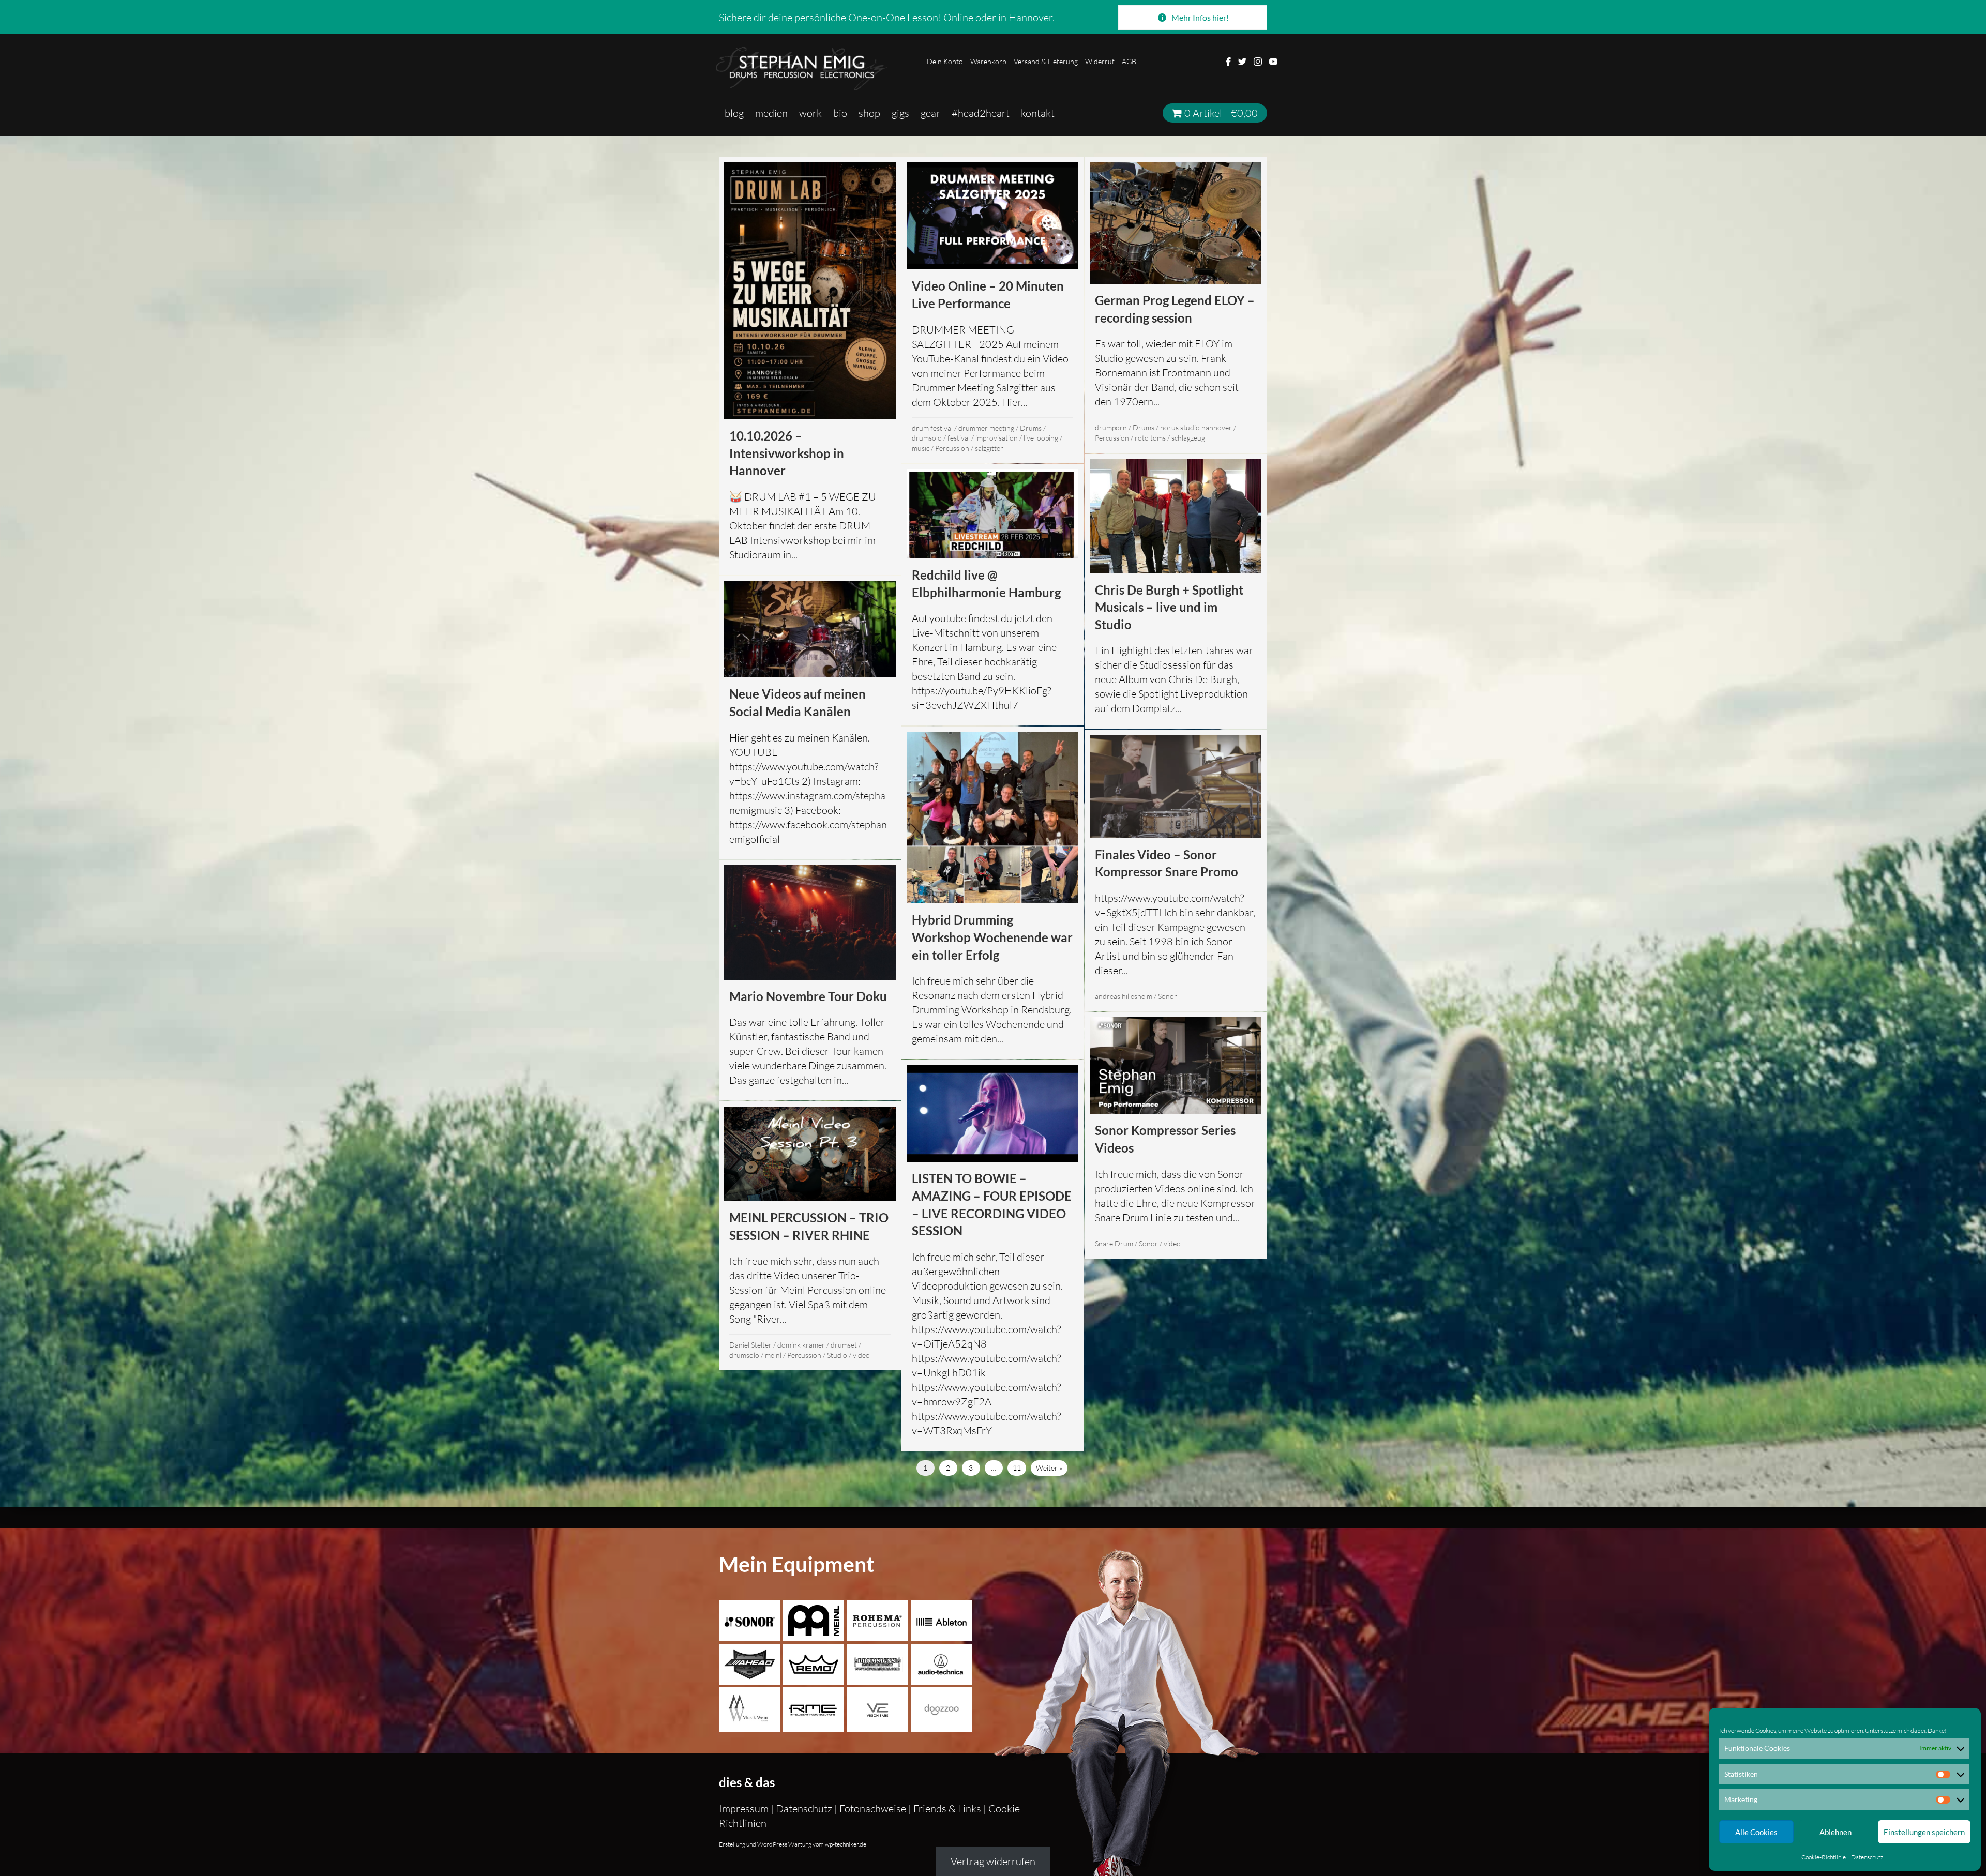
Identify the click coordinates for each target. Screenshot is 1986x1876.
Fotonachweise (873, 1809)
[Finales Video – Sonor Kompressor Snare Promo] (1176, 871)
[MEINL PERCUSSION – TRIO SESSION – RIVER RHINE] (810, 1236)
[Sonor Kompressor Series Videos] (1176, 1135)
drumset (844, 1345)
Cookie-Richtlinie (1824, 1857)
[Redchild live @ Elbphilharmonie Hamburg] (992, 595)
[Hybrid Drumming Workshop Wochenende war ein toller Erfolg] (992, 893)
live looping (1041, 438)
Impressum (745, 1809)
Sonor (1168, 996)
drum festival (932, 428)
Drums (1031, 428)
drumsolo (927, 438)
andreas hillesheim (1124, 996)
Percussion (952, 448)
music (921, 448)
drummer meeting (986, 428)
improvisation (997, 438)
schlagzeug (1188, 438)
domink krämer (801, 1345)
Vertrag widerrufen (993, 1861)
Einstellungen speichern (1924, 1832)
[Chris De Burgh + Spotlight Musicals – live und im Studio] (1176, 591)
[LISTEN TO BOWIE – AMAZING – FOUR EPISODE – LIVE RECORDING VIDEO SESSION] (992, 1255)
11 (1017, 1468)
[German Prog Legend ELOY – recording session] (1176, 305)
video (1172, 1243)
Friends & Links (947, 1809)
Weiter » (1049, 1468)
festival (959, 438)
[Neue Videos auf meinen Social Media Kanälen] (810, 717)
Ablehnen (1835, 1832)
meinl (773, 1355)
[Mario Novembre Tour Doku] (810, 980)
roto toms (1150, 438)
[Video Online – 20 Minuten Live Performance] (992, 310)
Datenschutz (1867, 1857)
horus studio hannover (1196, 427)
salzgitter (989, 448)
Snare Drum (1114, 1243)
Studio (837, 1355)
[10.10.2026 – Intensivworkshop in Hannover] (810, 366)
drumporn (1111, 427)
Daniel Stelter (750, 1345)
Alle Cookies (1756, 1832)
